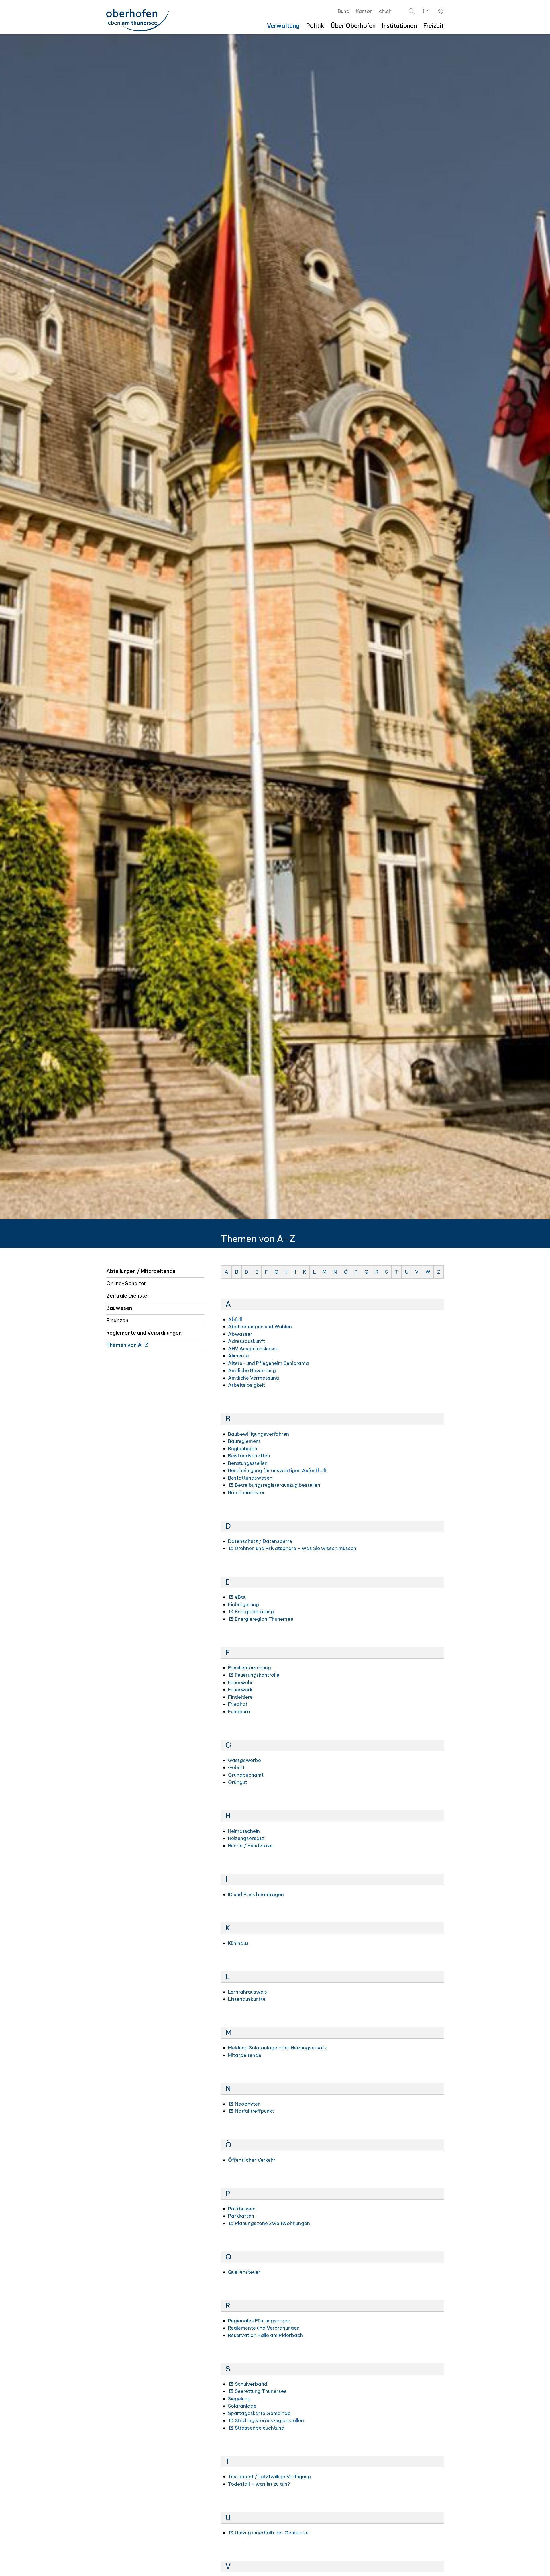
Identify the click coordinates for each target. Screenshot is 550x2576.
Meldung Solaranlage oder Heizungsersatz (277, 2048)
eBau (241, 1597)
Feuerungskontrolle (257, 1675)
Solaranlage (242, 2406)
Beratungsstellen (248, 1463)
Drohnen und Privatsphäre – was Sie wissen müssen (296, 1548)
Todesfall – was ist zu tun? (259, 2484)
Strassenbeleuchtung (260, 2428)
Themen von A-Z (127, 1345)
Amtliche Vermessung (254, 1378)
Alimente (238, 1356)
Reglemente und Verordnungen (144, 1333)
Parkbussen (242, 2209)
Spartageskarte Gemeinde (259, 2413)
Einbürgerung (243, 1604)
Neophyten (248, 2104)
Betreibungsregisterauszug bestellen (278, 1485)
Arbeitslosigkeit (246, 1385)
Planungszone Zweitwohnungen (272, 2223)
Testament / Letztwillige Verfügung (269, 2477)
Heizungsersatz (246, 1838)
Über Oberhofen (353, 26)
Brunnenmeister (246, 1492)
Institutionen (399, 26)
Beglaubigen (243, 1449)
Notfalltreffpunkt (255, 2111)
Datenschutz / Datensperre (260, 1541)
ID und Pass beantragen (256, 1894)
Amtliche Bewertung (252, 1370)
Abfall (235, 1319)
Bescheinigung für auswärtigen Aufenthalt (277, 1470)
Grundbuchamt (246, 1775)
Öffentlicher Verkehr (252, 2160)
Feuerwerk (240, 1690)
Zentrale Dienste (127, 1296)
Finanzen (117, 1320)
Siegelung (239, 2399)
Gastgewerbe (244, 1760)
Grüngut (238, 1782)
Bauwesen (119, 1308)
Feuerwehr (240, 1682)
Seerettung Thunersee (261, 2391)
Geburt (236, 1767)
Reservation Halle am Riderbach (266, 2335)
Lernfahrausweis (247, 1992)
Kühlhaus (238, 1943)
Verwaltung (283, 26)
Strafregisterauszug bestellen (269, 2420)
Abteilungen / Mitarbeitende (141, 1271)
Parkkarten (241, 2216)
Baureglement (244, 1441)
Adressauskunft (246, 1341)
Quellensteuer (244, 2272)
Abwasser (240, 1334)
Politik (315, 26)
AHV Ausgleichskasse (253, 1349)
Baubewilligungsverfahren (259, 1434)
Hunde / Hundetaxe (250, 1846)
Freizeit (433, 26)
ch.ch (385, 11)
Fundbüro (239, 1712)
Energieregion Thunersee (264, 1619)
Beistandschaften (249, 1456)
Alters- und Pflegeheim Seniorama (268, 1363)
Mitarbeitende (245, 2055)
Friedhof (238, 1704)
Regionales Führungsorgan (259, 2321)
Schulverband (251, 2384)
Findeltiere (240, 1697)
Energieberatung (254, 1612)
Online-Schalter (126, 1283)
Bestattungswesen (250, 1478)
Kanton (364, 11)
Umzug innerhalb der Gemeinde (272, 2533)
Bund (344, 11)
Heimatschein (244, 1831)
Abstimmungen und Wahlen (260, 1327)
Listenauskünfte (247, 1999)
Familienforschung (250, 1668)
